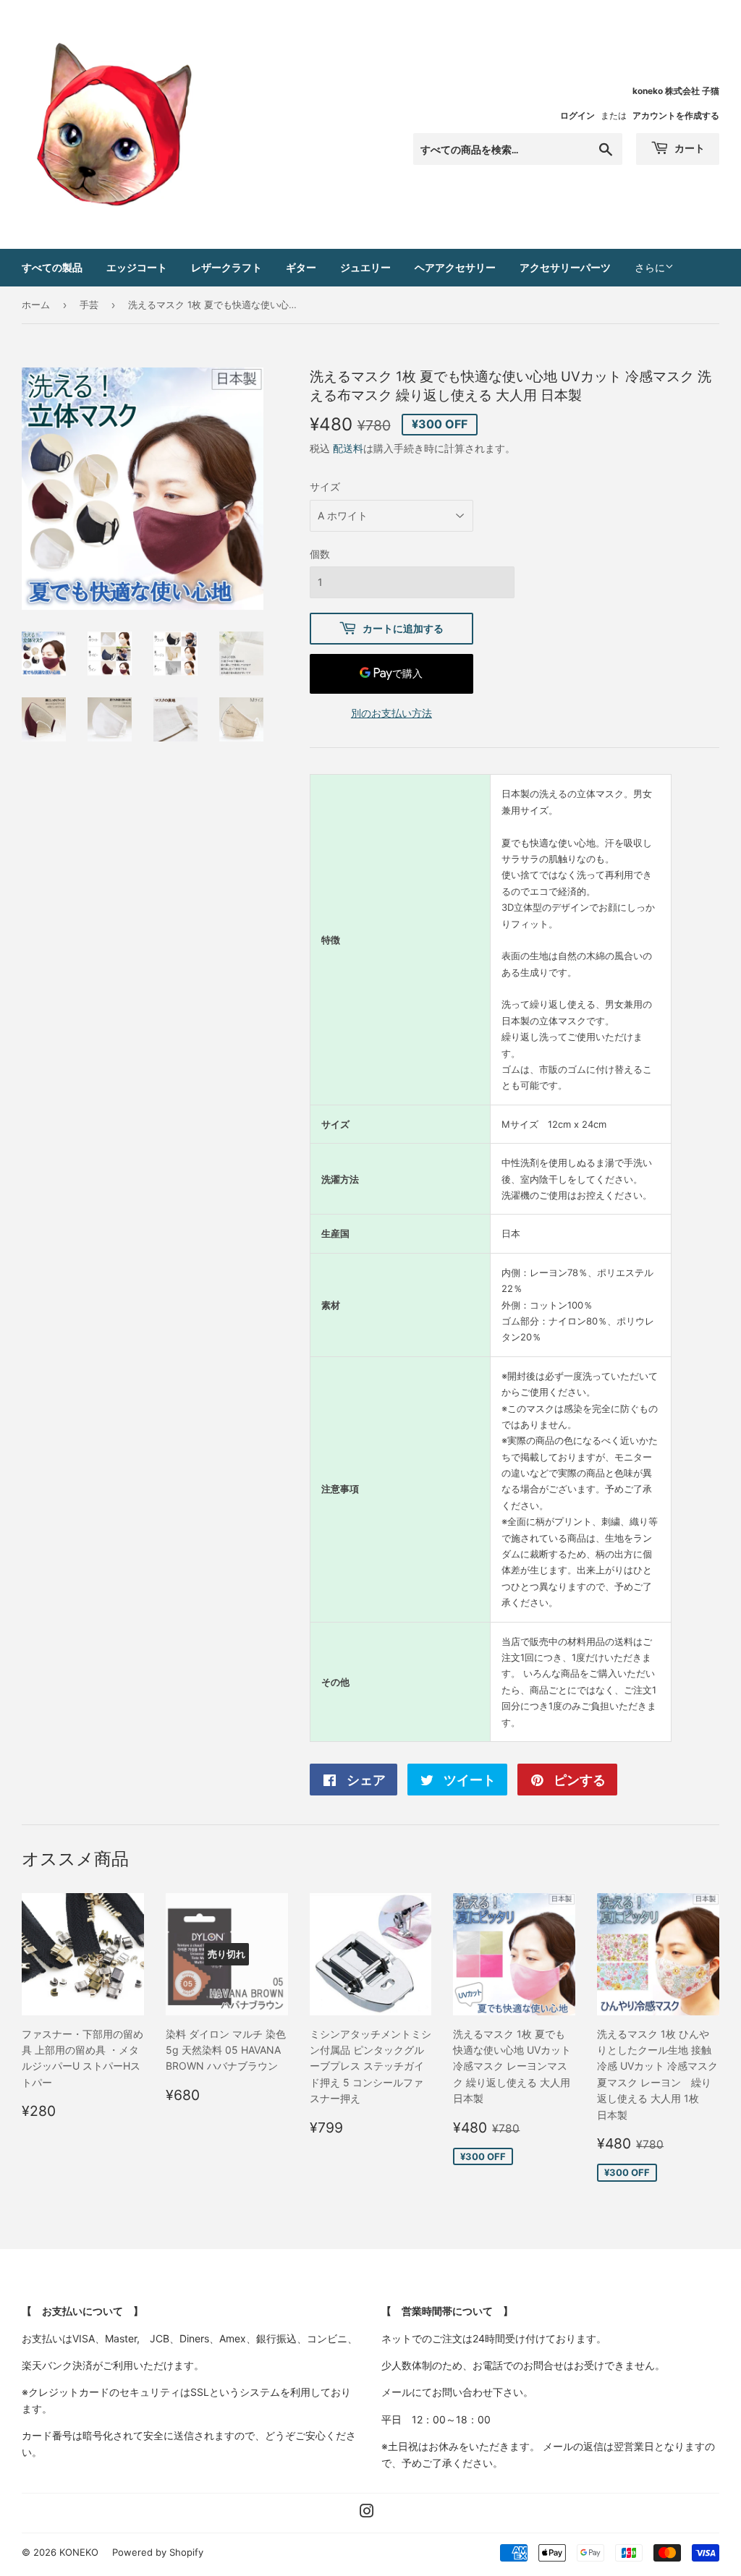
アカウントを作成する (676, 115)
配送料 (348, 448)
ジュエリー (365, 267)
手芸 (89, 305)
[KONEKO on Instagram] (367, 2513)
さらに (650, 267)
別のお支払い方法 (391, 713)
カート (689, 148)
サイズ (325, 486)
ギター (301, 267)
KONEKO (79, 2552)
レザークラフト (226, 267)
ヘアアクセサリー (455, 267)
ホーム (36, 305)
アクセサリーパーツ (565, 267)
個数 (320, 554)
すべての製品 (52, 267)
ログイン (577, 115)
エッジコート (137, 267)
